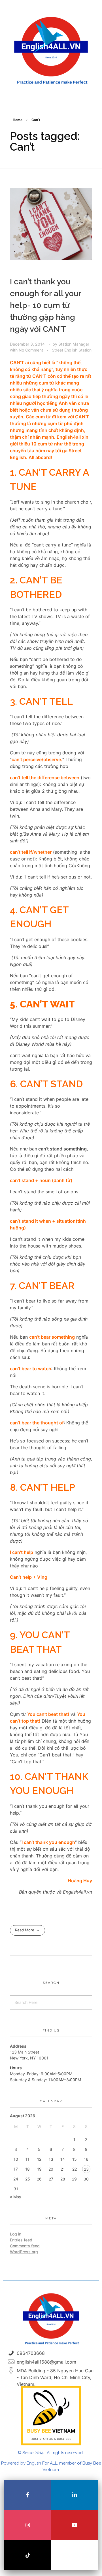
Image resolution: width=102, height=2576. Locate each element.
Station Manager (74, 344)
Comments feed (25, 2246)
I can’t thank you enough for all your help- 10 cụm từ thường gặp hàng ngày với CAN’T (46, 305)
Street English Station (72, 350)
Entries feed (21, 2240)
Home (18, 120)
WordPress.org (24, 2252)
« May (16, 2197)
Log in (16, 2234)
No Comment (31, 350)
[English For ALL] (51, 51)
